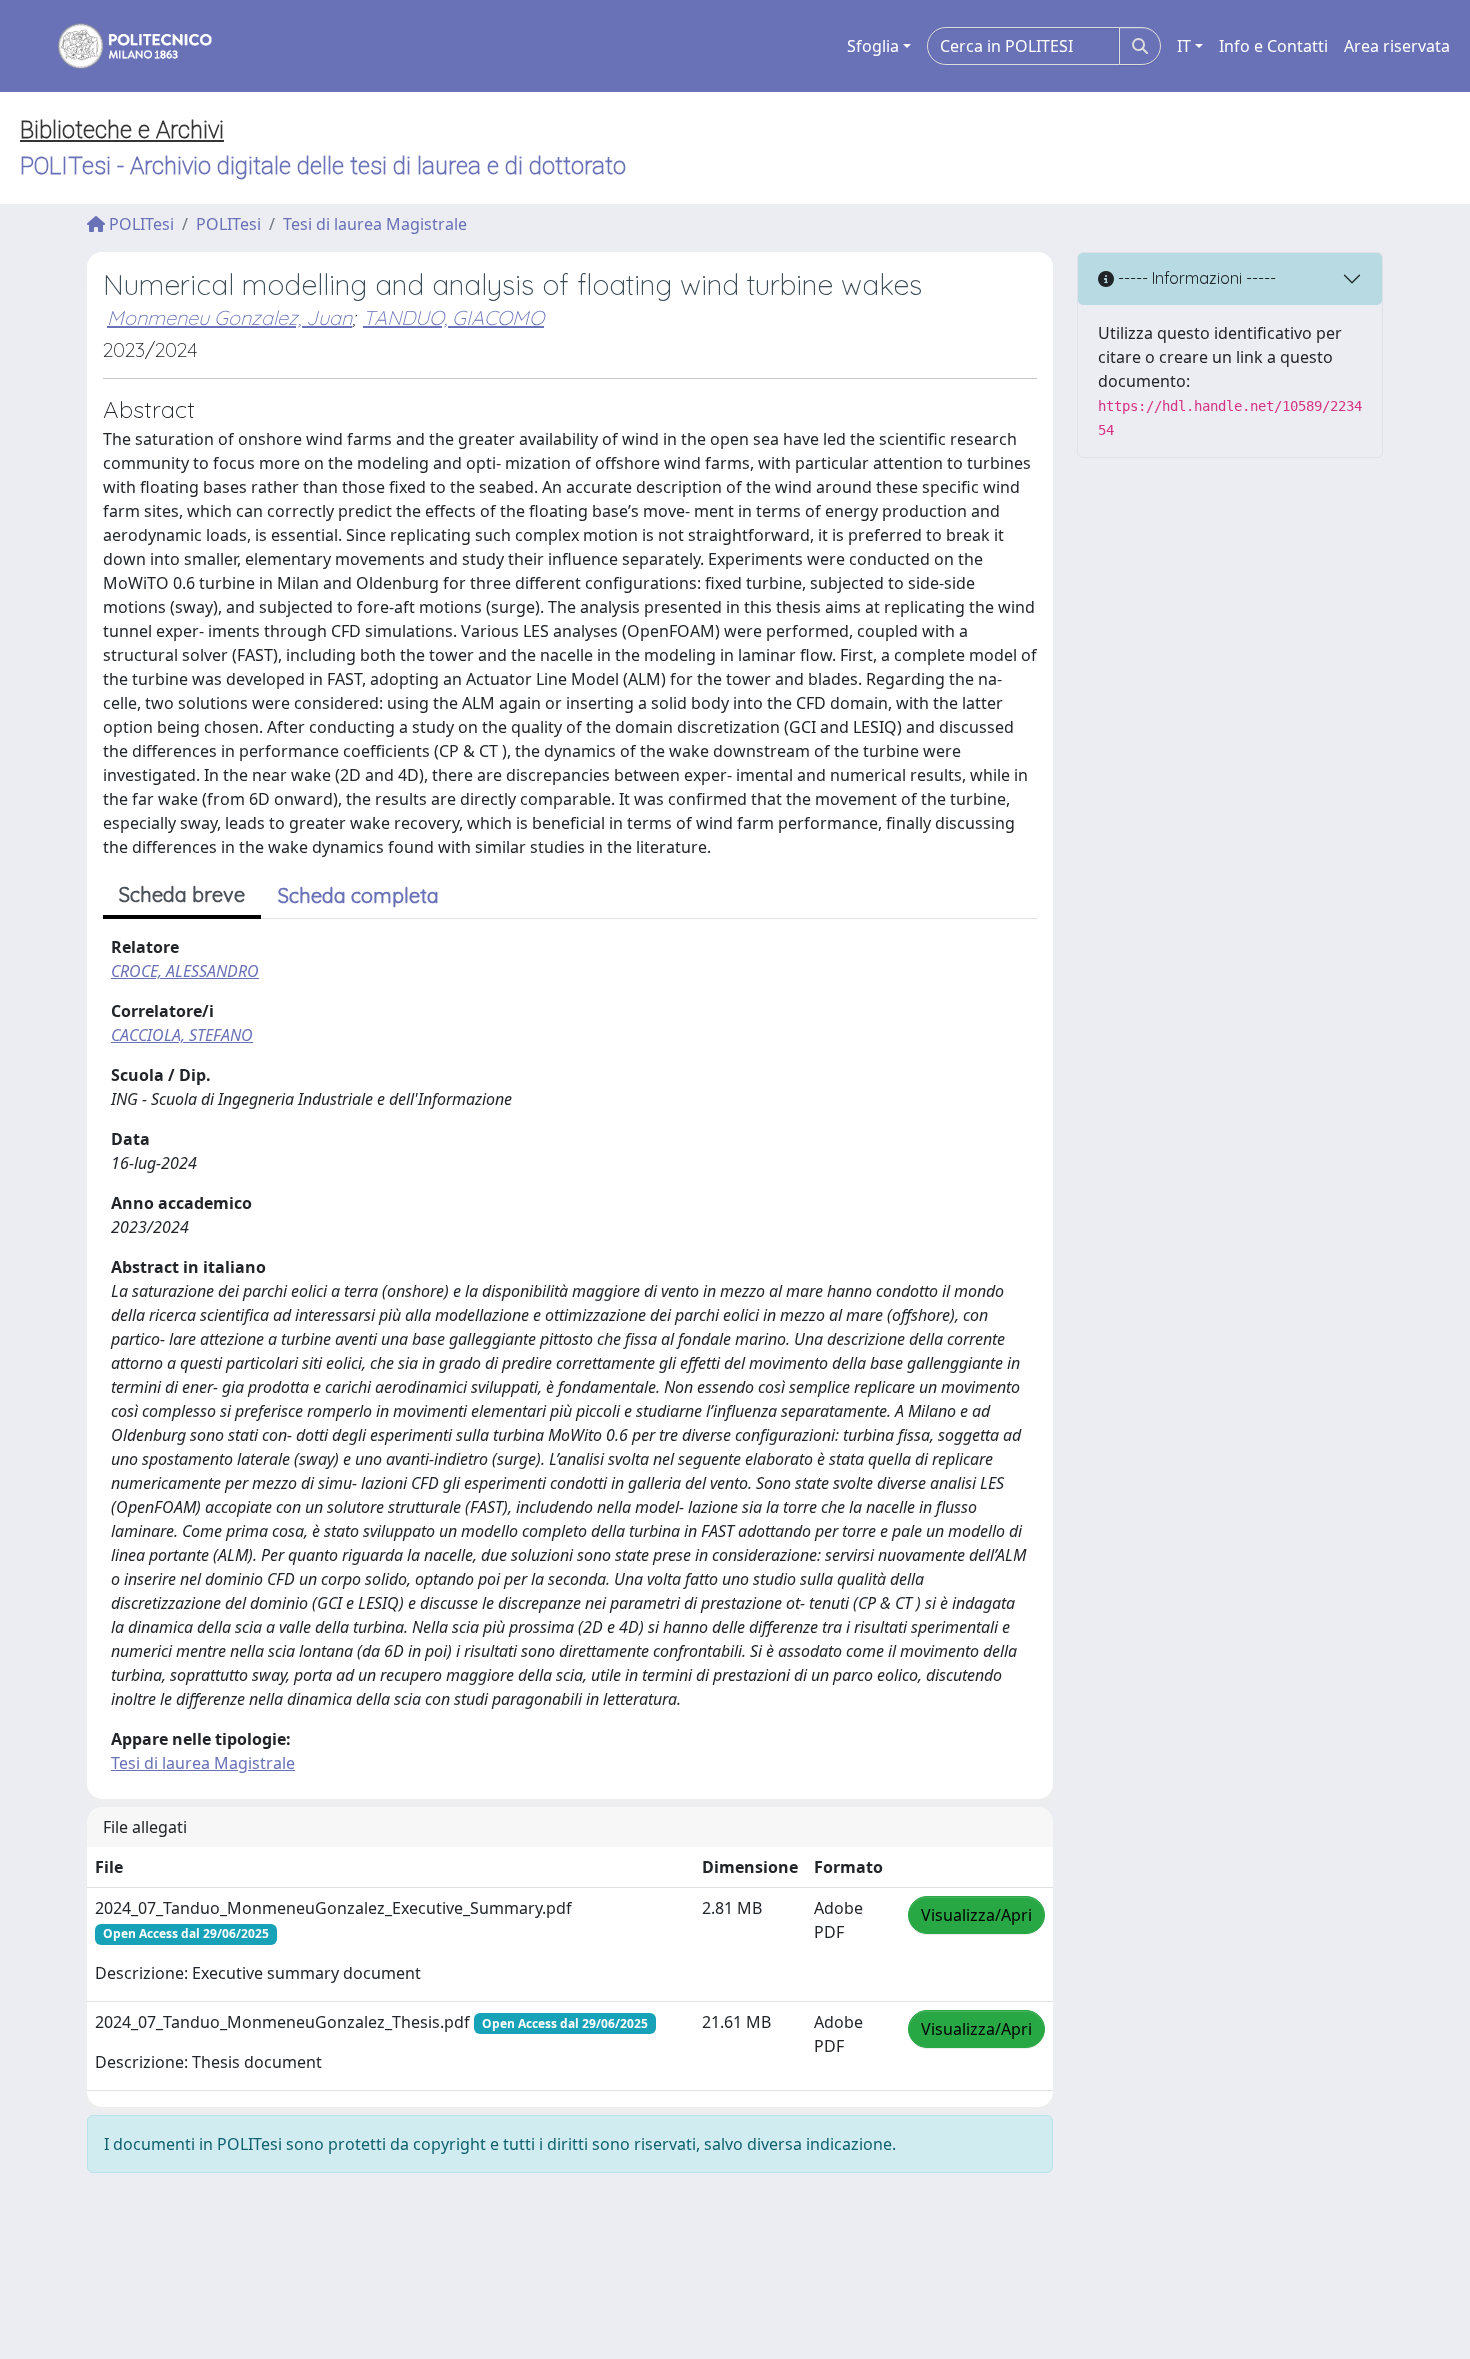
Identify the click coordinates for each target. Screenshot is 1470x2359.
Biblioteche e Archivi (122, 130)
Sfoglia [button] (873, 46)
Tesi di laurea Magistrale (375, 224)
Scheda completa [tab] (358, 895)
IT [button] (1184, 46)
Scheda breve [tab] (182, 894)
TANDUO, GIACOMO (453, 317)
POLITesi (139, 224)
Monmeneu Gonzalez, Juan (229, 317)
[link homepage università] (122, 46)
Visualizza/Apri (976, 1915)
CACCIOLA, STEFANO (182, 1035)
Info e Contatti (1273, 46)
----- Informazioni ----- (1195, 278)
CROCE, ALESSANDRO (185, 971)
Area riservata (1397, 46)
